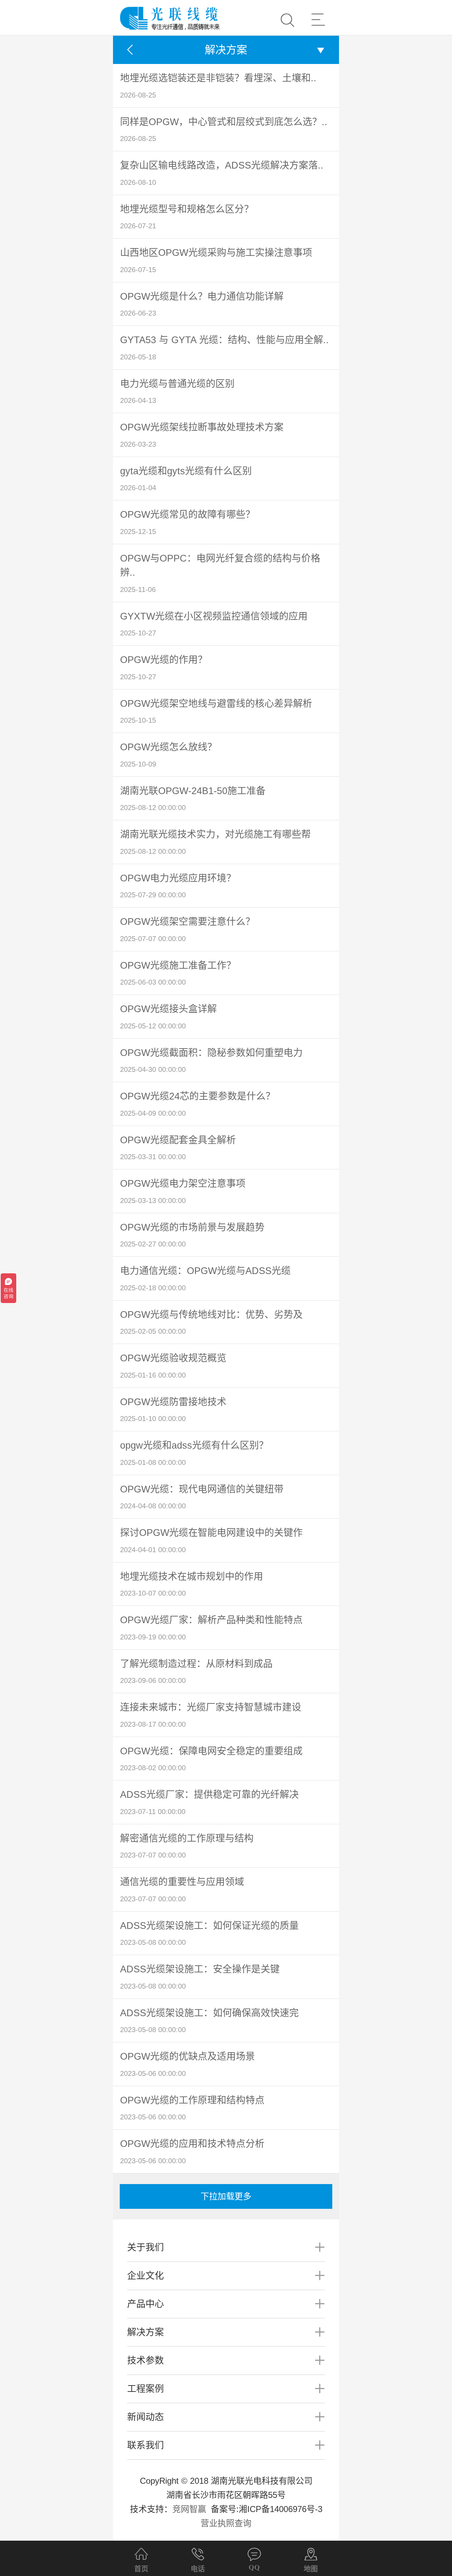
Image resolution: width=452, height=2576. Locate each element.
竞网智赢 (190, 2509)
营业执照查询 (226, 2523)
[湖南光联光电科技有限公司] (170, 12)
